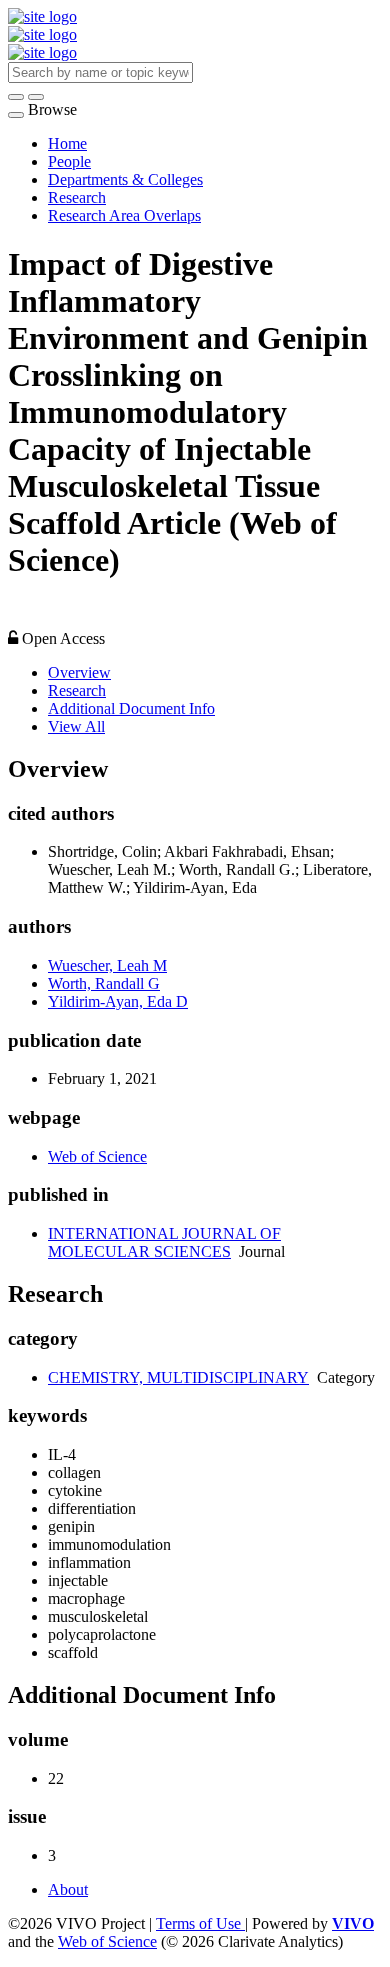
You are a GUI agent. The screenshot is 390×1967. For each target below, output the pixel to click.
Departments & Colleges (125, 179)
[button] (16, 97)
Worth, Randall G (104, 983)
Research (77, 197)
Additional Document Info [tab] (131, 708)
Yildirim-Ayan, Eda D (118, 1001)
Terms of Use (200, 1923)
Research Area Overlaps (124, 215)
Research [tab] (77, 690)
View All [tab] (76, 726)
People (69, 161)
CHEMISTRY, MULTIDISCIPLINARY (178, 1377)
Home (67, 143)
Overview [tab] (79, 672)
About (68, 1889)
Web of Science (97, 1156)
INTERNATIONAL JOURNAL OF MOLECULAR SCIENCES (164, 1242)
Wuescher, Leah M (107, 965)
